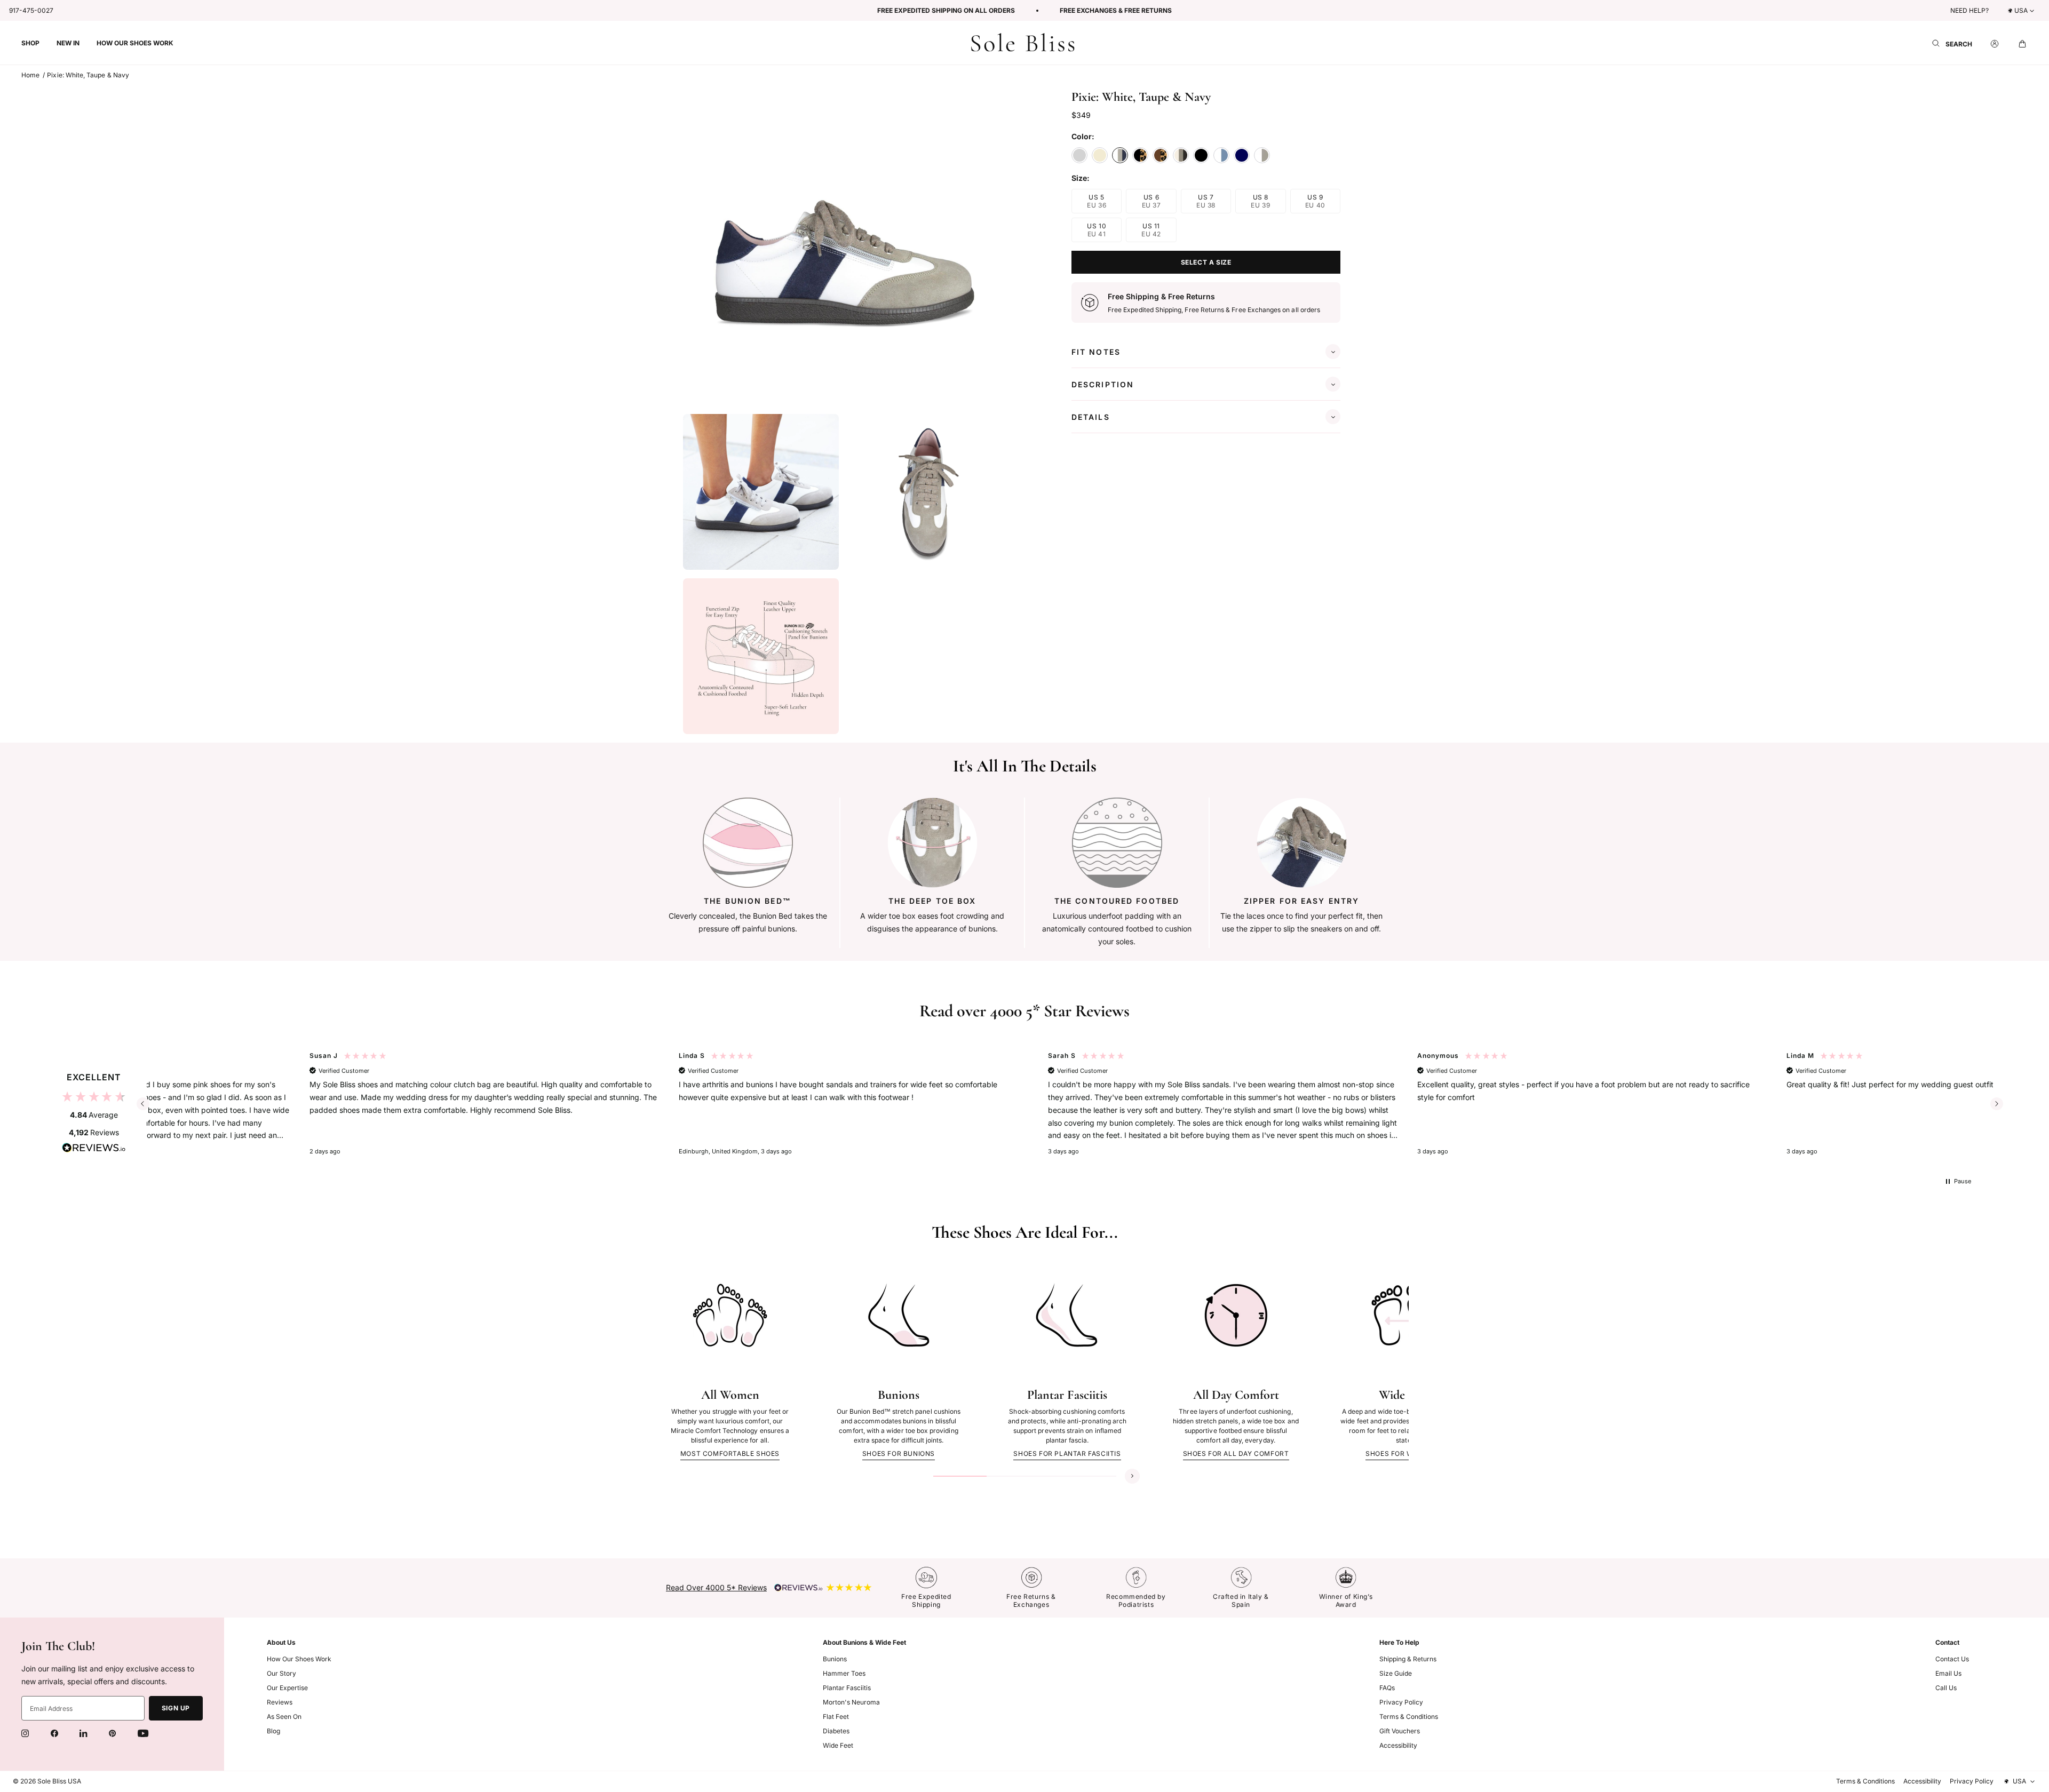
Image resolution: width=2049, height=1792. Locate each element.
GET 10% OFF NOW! (921, 976)
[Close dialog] (1211, 797)
